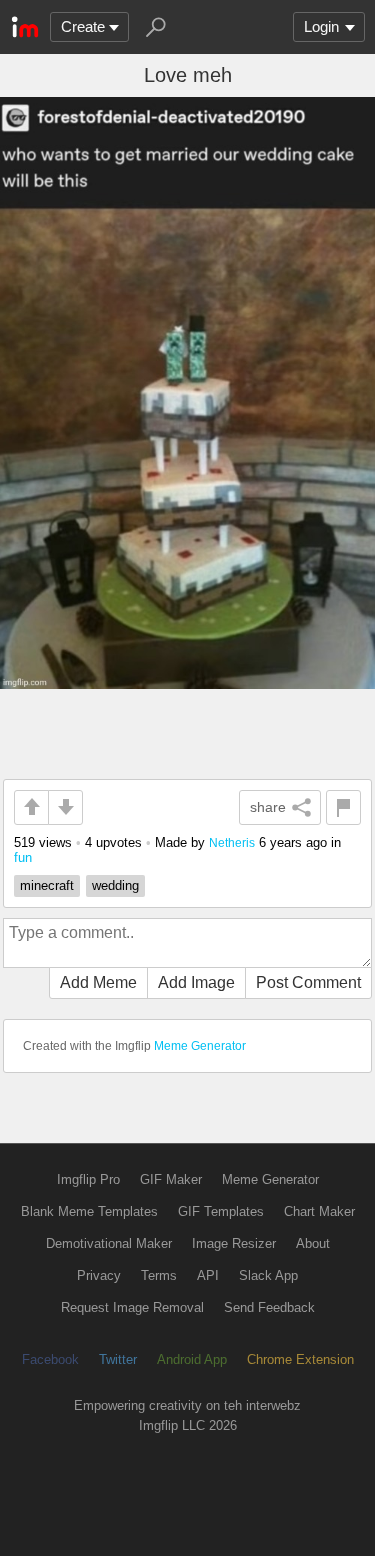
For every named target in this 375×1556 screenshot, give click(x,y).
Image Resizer (234, 1243)
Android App (192, 1359)
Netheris (232, 842)
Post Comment (308, 982)
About (313, 1243)
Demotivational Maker (109, 1243)
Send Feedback (269, 1307)
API (208, 1275)
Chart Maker (319, 1211)
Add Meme (98, 982)
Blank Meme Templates (89, 1211)
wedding (115, 885)
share (268, 807)
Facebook (50, 1359)
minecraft (47, 885)
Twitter (118, 1359)
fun (23, 857)
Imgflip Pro (88, 1179)
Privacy (99, 1275)
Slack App (268, 1275)
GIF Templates (221, 1211)
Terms (159, 1275)
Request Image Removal (132, 1307)
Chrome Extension (300, 1359)
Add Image (196, 982)
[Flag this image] (343, 807)
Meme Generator (200, 1046)
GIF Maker (171, 1179)
